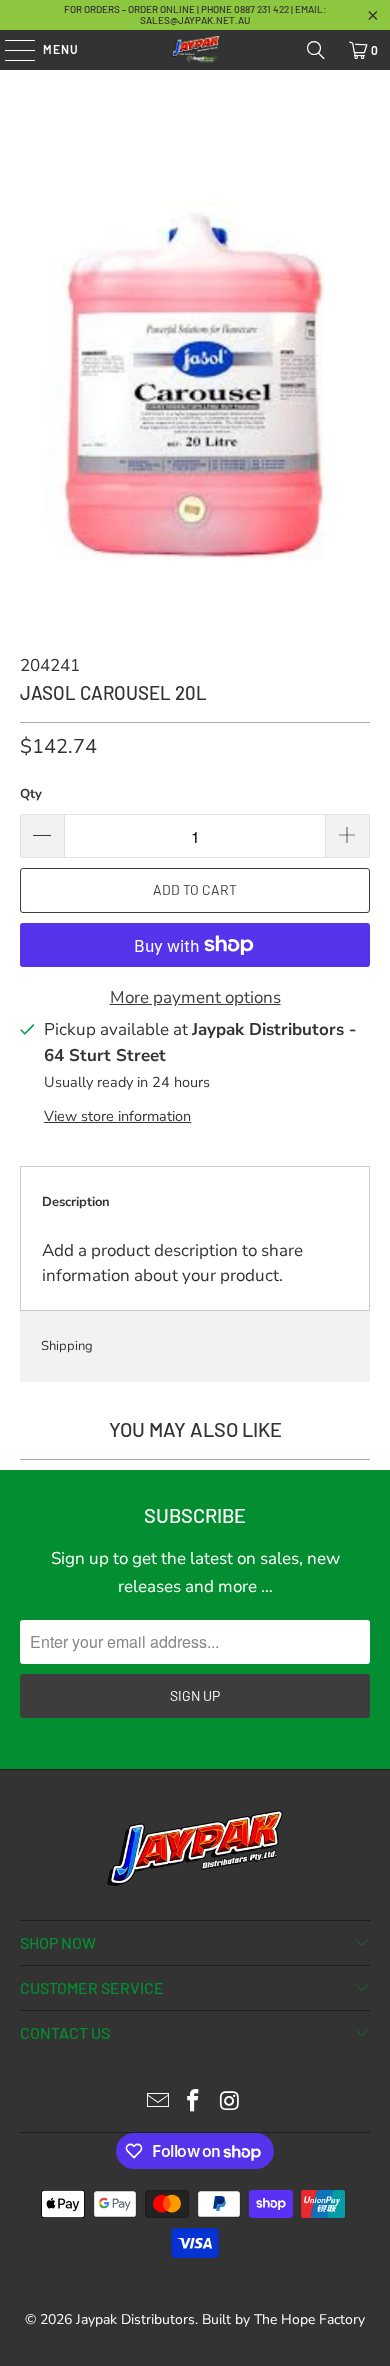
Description (76, 1202)
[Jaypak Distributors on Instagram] (230, 2103)
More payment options (195, 997)
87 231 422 (268, 9)
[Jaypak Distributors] (195, 50)
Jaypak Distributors (135, 2319)
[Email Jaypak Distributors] (158, 2103)
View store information (117, 1116)
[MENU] (10, 50)
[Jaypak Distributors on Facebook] (194, 2103)
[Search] (316, 50)
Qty (31, 794)
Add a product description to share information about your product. (172, 1263)
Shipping (67, 1346)
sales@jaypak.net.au (195, 20)
